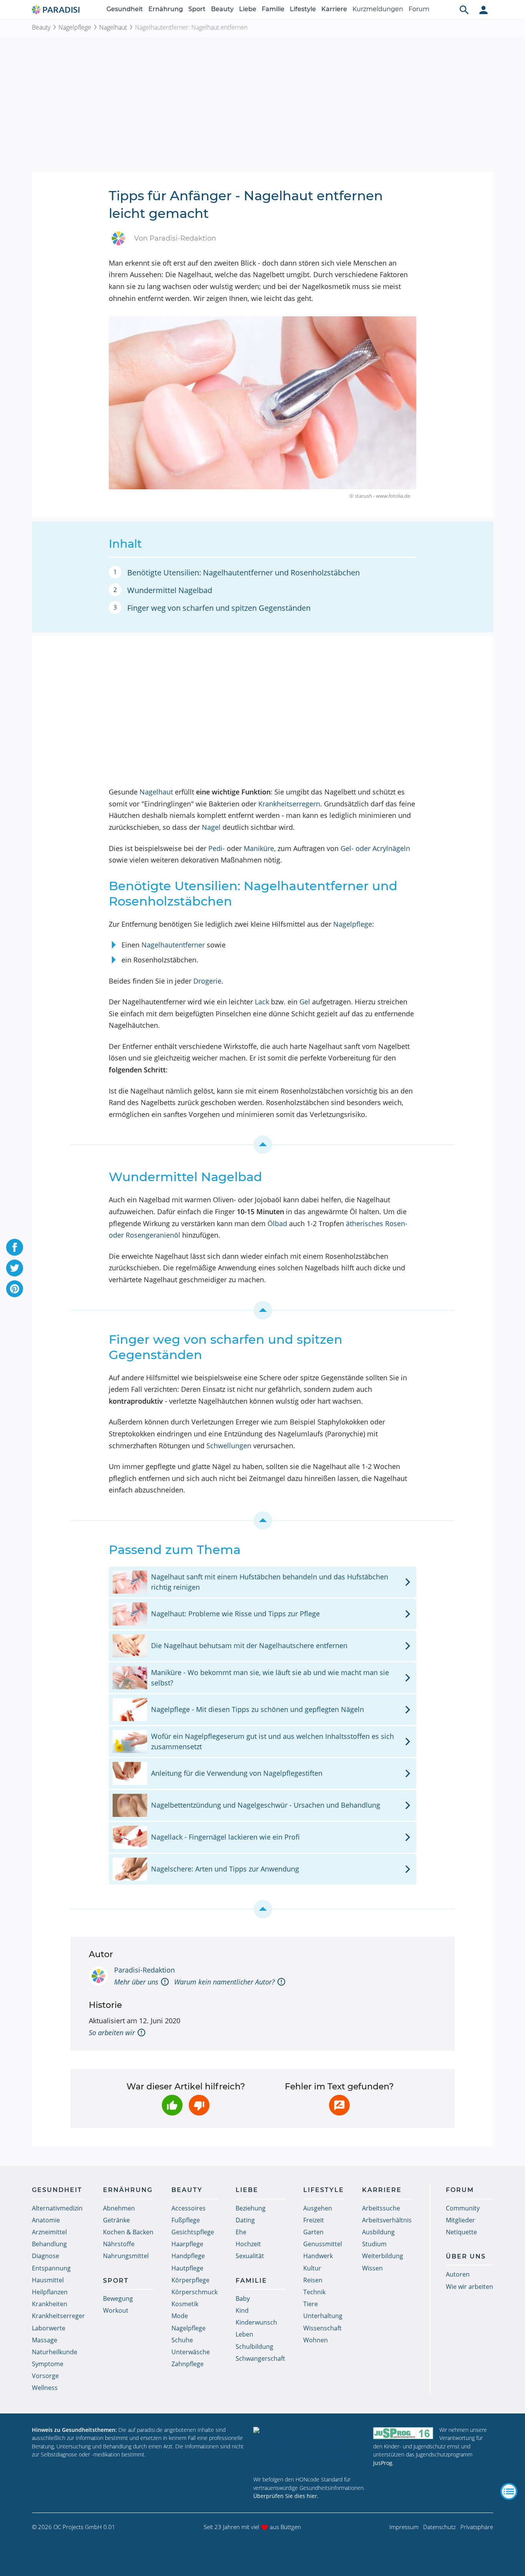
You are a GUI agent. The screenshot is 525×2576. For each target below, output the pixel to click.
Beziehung (251, 2208)
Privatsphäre (477, 2527)
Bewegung (118, 2298)
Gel (305, 1002)
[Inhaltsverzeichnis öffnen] (509, 2491)
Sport (197, 9)
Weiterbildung (383, 2256)
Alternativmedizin (57, 2208)
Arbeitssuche (381, 2208)
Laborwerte (49, 2328)
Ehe (241, 2232)
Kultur (312, 2268)
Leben (244, 2334)
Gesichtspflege (193, 2232)
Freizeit (314, 2220)
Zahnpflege (188, 2364)
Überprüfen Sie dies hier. (286, 2496)
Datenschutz (439, 2527)
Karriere (334, 9)
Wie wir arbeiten (469, 2287)
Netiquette (461, 2232)
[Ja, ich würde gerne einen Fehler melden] (339, 2105)
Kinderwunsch (256, 2322)
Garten (313, 2232)
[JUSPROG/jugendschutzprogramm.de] (403, 2433)
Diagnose (46, 2256)
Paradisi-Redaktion (145, 1970)
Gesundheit (125, 9)
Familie (273, 9)
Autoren (458, 2274)
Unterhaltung (323, 2316)
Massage (45, 2340)
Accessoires (189, 2208)
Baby (243, 2298)
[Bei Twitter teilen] (15, 1268)
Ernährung (166, 9)
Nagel (211, 827)
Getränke (116, 2220)
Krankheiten (50, 2304)
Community (463, 2208)
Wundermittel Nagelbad (170, 590)
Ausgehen (318, 2208)
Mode (180, 2316)
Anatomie (46, 2220)
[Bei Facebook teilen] (15, 1247)
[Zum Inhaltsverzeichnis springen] (262, 1145)
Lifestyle (303, 9)
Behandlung (49, 2244)
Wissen (372, 2268)
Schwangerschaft (260, 2358)
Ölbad (277, 1223)
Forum (419, 9)
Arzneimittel (49, 2232)
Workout (116, 2310)
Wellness (45, 2388)
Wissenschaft (322, 2328)
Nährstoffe (119, 2244)
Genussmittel (323, 2244)
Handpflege (188, 2256)
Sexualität (250, 2256)
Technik (314, 2292)
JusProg (383, 2463)
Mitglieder (460, 2220)
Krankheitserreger (58, 2316)
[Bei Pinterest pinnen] (15, 1289)
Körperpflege (190, 2280)
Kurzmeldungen (378, 9)
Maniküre (259, 848)
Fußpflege (186, 2220)
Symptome (48, 2364)
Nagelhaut (113, 27)
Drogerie (207, 981)
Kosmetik (185, 2304)
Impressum (404, 2527)
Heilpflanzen (50, 2292)
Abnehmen (119, 2208)
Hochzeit (248, 2244)
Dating (245, 2220)
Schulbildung (254, 2347)
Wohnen (316, 2340)
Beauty (222, 9)
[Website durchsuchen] (464, 10)
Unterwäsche (191, 2352)
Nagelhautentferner (173, 945)
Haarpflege (187, 2244)
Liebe (248, 9)
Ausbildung (378, 2232)
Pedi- (217, 848)
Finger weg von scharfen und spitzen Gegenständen (219, 608)
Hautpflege (187, 2268)
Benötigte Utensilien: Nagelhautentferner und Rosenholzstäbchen (243, 573)
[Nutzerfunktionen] (483, 10)
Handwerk (318, 2256)
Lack (262, 1002)
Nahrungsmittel (126, 2256)
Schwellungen (229, 1446)
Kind (242, 2310)
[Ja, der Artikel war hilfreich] (172, 2105)
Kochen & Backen (128, 2232)
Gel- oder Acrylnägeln (375, 848)
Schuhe (182, 2340)
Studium (374, 2244)
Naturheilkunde (55, 2352)
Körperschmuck (194, 2292)
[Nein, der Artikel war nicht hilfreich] (199, 2105)
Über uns (466, 2256)
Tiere (311, 2304)
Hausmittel (48, 2280)
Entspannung (51, 2268)
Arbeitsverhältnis (387, 2220)
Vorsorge (45, 2376)
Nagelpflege (75, 27)
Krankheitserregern (289, 804)
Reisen (313, 2280)
